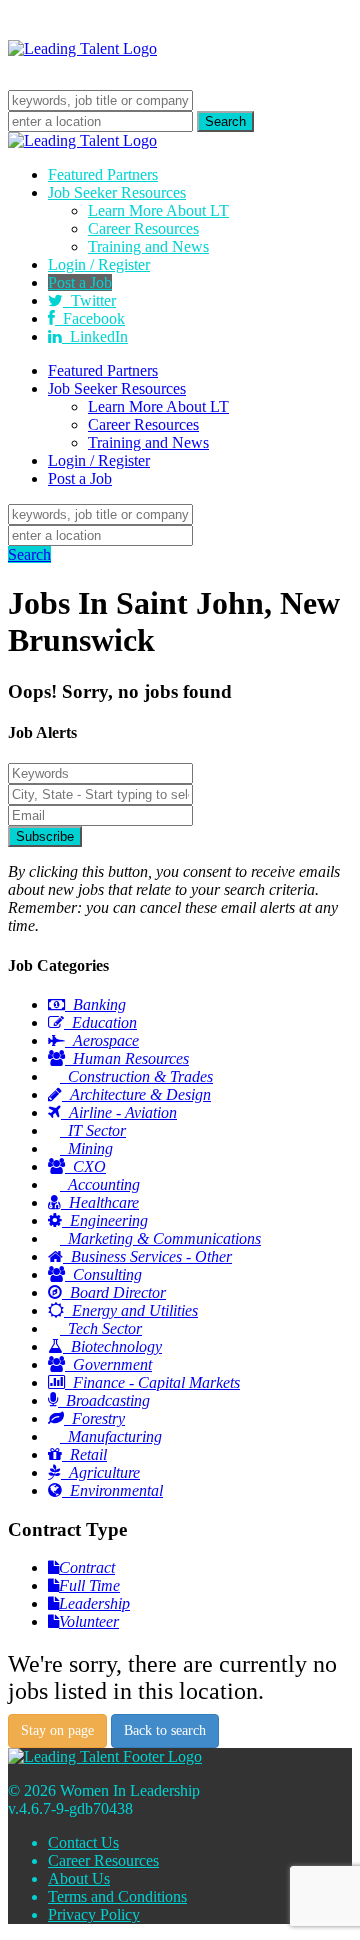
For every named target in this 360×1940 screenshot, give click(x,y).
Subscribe (45, 836)
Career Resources (143, 228)
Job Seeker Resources (117, 192)
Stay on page (57, 1730)
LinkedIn (95, 336)
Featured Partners (103, 174)
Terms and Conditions (117, 1896)
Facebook (90, 318)
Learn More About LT (158, 210)
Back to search (165, 1730)
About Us (79, 1878)
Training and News (148, 246)
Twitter (89, 300)
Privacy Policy (94, 1914)
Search (29, 554)
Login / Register (99, 264)
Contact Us (83, 1842)
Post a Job (80, 282)
